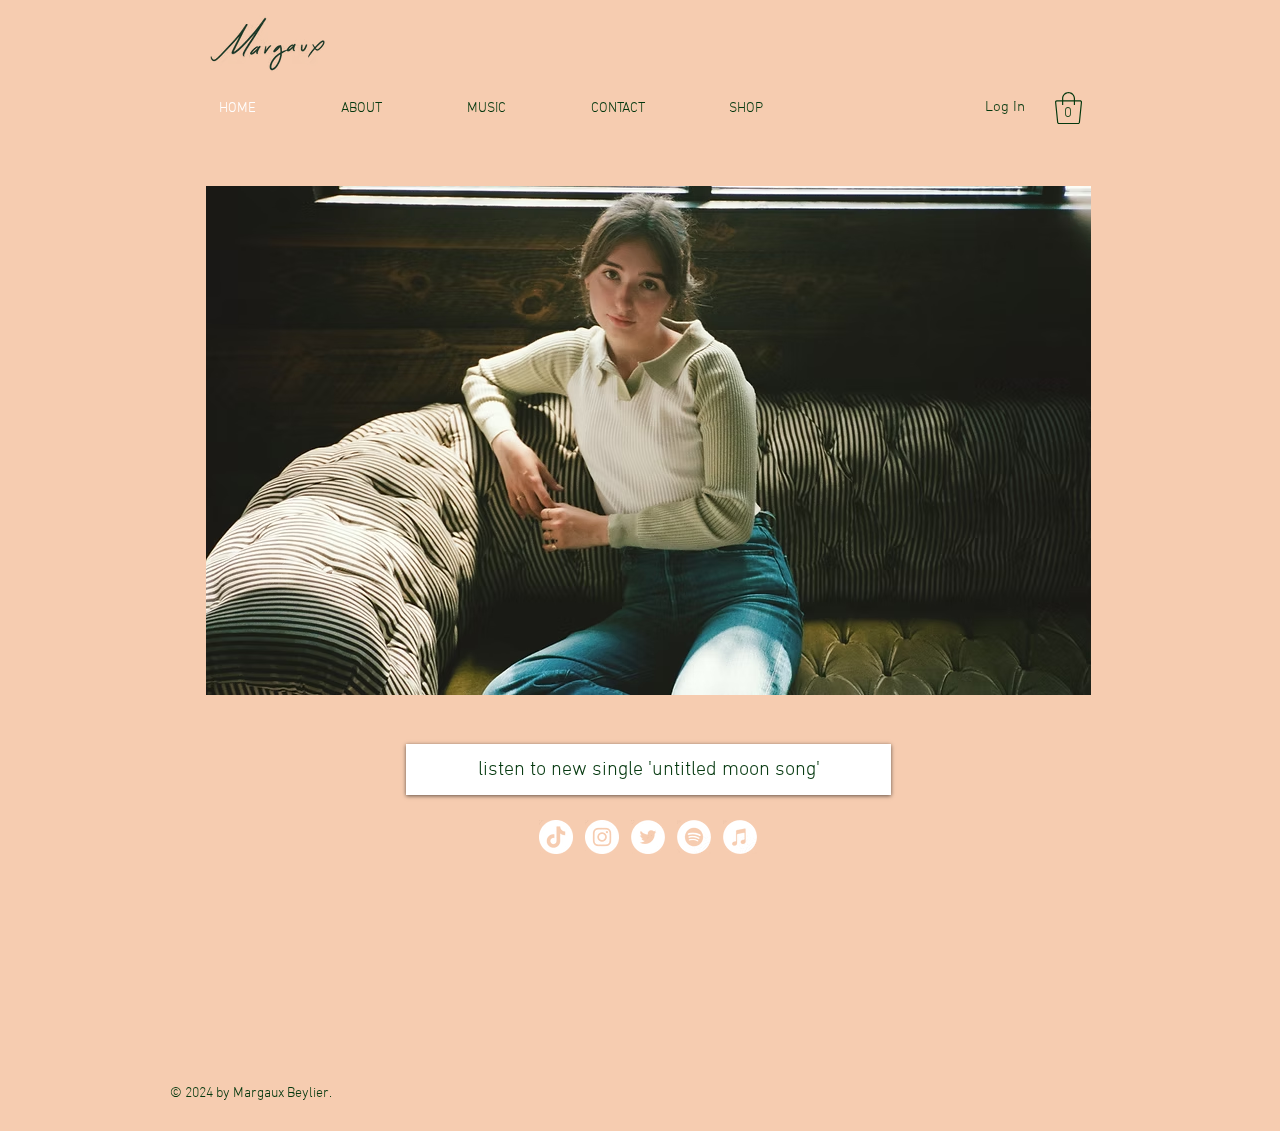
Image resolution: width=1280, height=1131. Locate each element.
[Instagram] (602, 837)
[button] (1068, 108)
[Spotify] (694, 837)
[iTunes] (740, 837)
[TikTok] (556, 837)
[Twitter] (648, 837)
